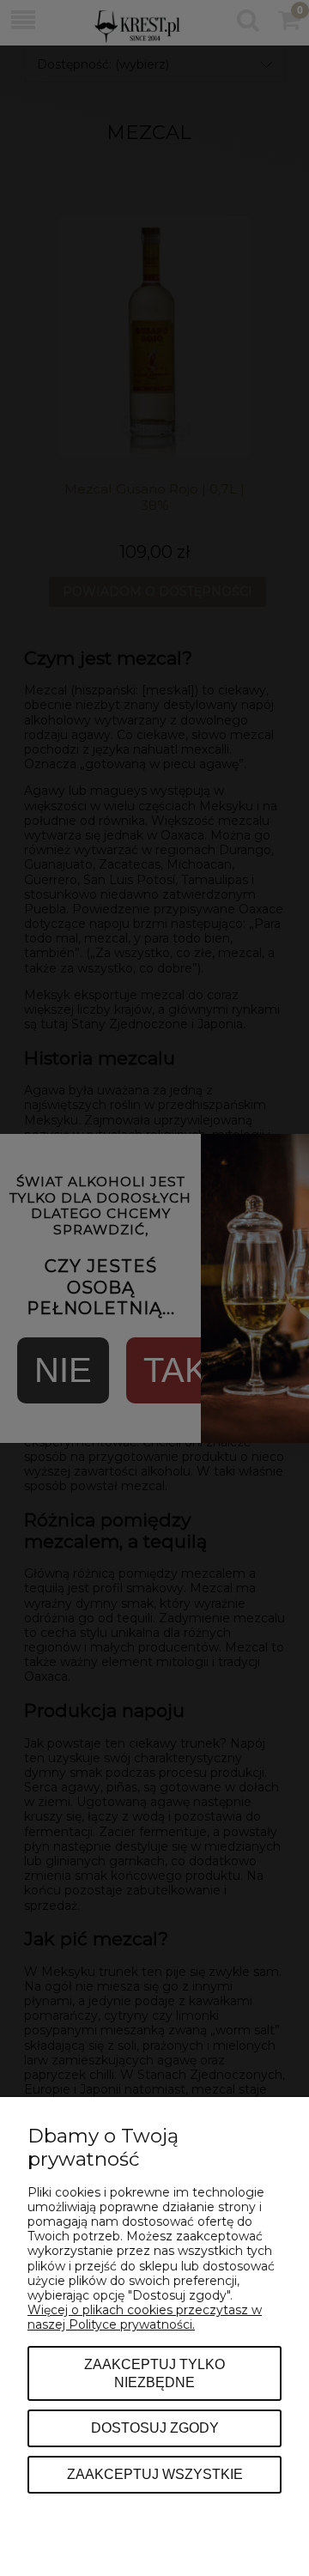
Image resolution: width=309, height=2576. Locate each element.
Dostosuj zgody (155, 2428)
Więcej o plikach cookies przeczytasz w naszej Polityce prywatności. (145, 2317)
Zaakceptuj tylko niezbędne (154, 2373)
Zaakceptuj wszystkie (155, 2474)
